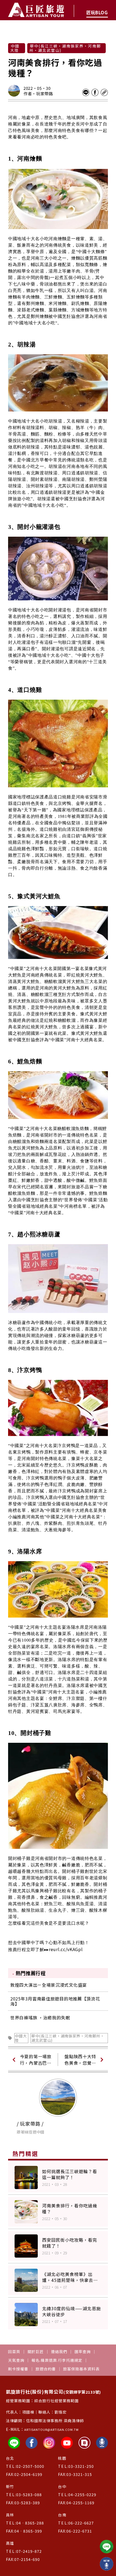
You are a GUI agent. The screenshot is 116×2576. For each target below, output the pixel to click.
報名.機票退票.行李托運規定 (57, 2360)
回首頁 (14, 2352)
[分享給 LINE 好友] (86, 93)
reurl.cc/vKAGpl (66, 1949)
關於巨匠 (36, 2352)
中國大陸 (21, 2038)
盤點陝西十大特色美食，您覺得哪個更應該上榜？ (80, 2060)
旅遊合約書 (46, 2369)
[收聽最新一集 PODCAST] (107, 2564)
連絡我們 (59, 2352)
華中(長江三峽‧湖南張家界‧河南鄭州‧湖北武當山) (68, 2038)
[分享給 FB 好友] (95, 93)
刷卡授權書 (18, 2369)
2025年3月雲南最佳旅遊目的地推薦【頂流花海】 (55, 2001)
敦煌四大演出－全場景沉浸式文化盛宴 (49, 1985)
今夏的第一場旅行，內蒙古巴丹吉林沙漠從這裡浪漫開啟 (36, 2060)
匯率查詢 (83, 2352)
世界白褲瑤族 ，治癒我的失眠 (40, 2017)
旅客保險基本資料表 (81, 2369)
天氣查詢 (16, 2360)
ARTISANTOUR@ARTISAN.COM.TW (52, 2429)
